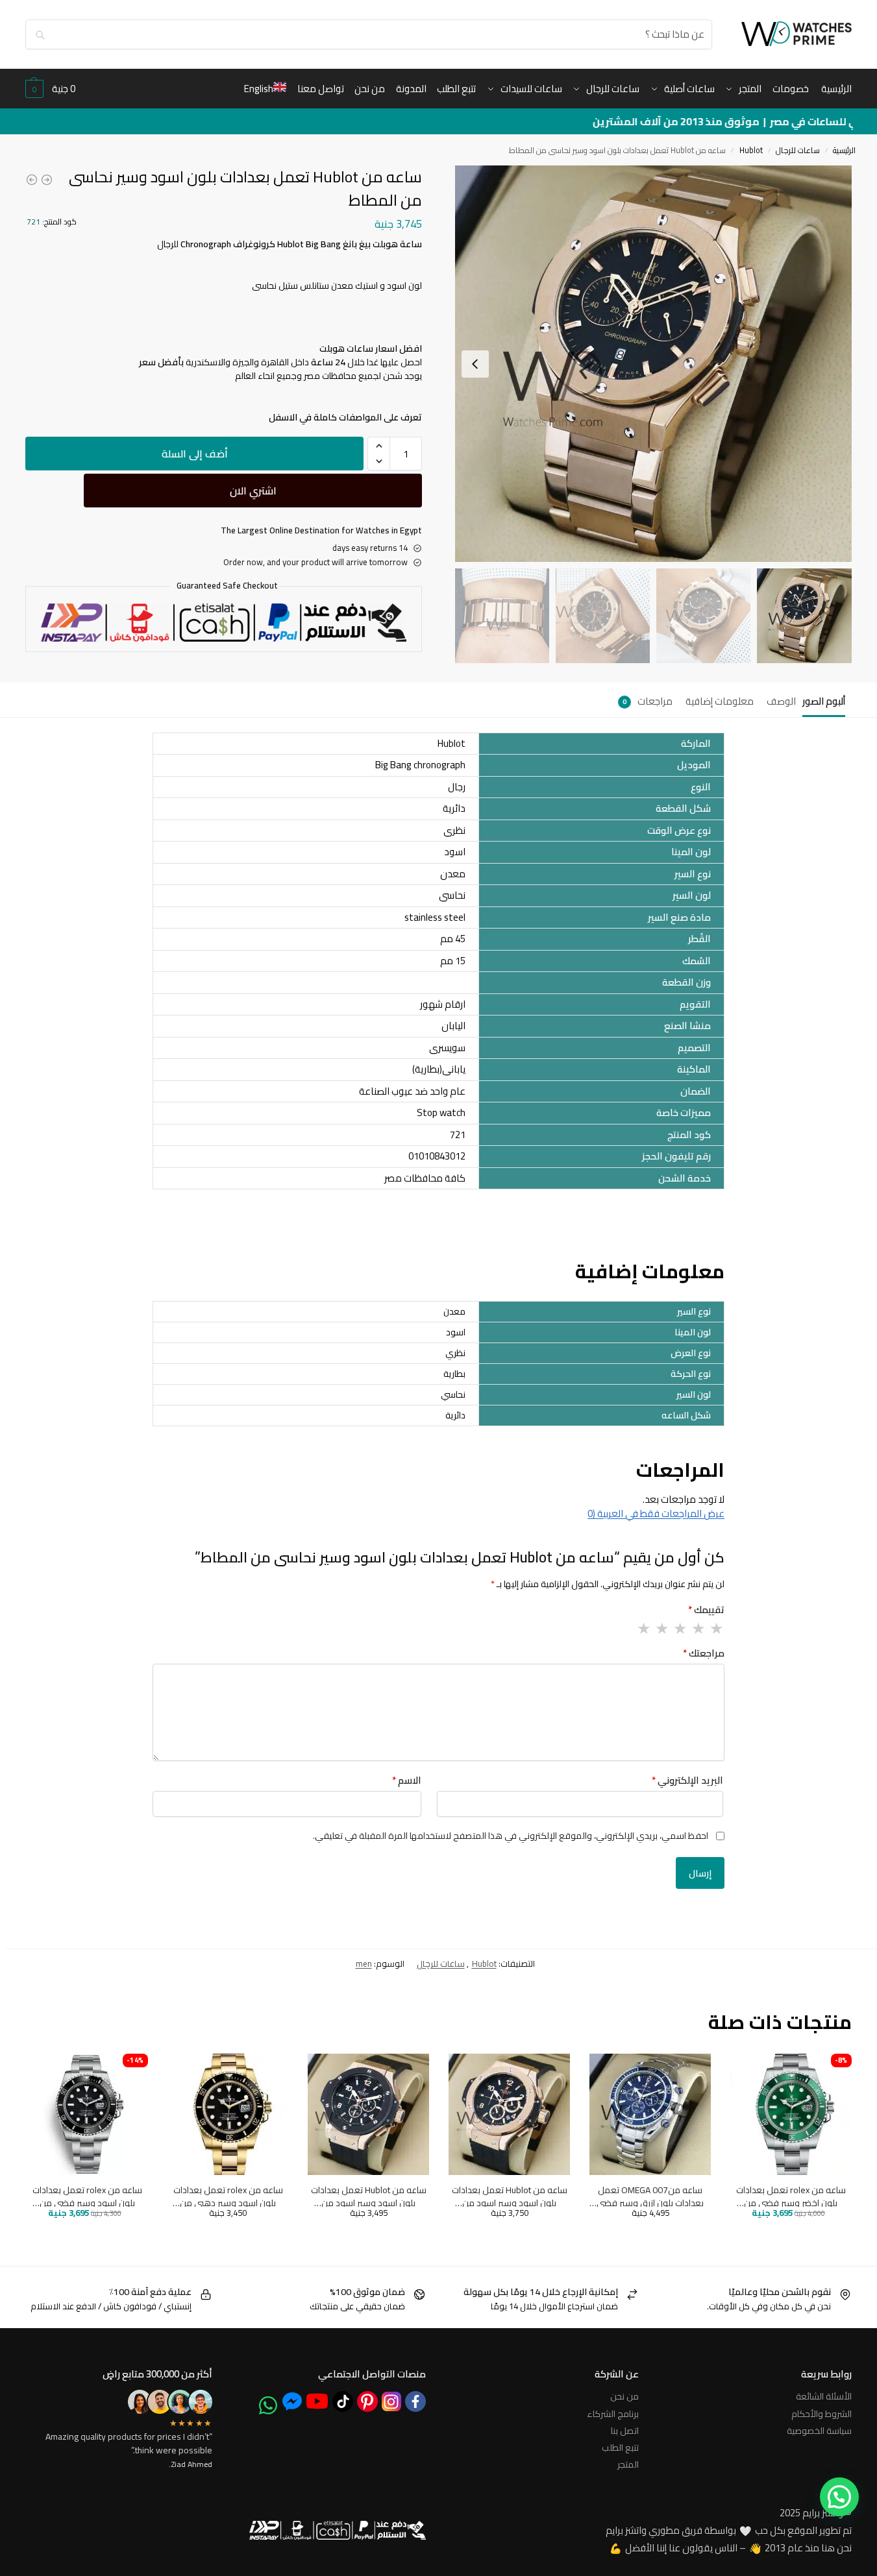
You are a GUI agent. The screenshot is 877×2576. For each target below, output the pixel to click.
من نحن (624, 2396)
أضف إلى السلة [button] (819, 2233)
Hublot (751, 150)
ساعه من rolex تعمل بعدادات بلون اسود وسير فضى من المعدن (87, 2197)
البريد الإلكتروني (687, 1781)
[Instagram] (391, 2401)
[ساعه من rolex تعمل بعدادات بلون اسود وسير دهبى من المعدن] (228, 2114)
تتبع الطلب (620, 2448)
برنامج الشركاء (613, 2414)
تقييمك (706, 1610)
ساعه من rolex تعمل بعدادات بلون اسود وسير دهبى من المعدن (228, 2197)
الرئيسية (844, 150)
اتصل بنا (625, 2431)
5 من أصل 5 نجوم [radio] (643, 1629)
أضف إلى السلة (195, 454)
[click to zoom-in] (653, 364)
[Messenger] (292, 2401)
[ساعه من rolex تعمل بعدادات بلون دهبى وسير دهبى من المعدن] (32, 180)
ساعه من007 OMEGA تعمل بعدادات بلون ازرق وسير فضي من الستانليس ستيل (650, 2197)
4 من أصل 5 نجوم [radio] (661, 1629)
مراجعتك (704, 1654)
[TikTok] (343, 2401)
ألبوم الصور (824, 701)
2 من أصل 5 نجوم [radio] (698, 1629)
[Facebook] (415, 2401)
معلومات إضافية (720, 701)
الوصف (781, 701)
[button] (50, 89)
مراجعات (648, 701)
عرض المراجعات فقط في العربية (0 (656, 1513)
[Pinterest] (367, 2401)
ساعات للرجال (798, 150)
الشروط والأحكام (821, 2414)
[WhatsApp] (268, 2405)
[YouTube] (317, 2401)
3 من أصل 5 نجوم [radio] (680, 1629)
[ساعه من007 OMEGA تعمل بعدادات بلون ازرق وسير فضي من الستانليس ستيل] (650, 2114)
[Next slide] (475, 364)
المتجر (628, 2464)
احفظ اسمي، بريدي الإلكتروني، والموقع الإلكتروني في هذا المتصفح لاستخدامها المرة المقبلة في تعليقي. (511, 1836)
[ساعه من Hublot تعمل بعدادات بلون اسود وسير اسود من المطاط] (47, 180)
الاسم (407, 1781)
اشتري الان (253, 491)
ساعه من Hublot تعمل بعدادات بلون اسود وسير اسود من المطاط (510, 2197)
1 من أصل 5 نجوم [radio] (716, 1629)
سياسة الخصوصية (819, 2431)
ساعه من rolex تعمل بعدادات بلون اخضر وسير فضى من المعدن (791, 2197)
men (364, 1963)
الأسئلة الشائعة (824, 2396)
